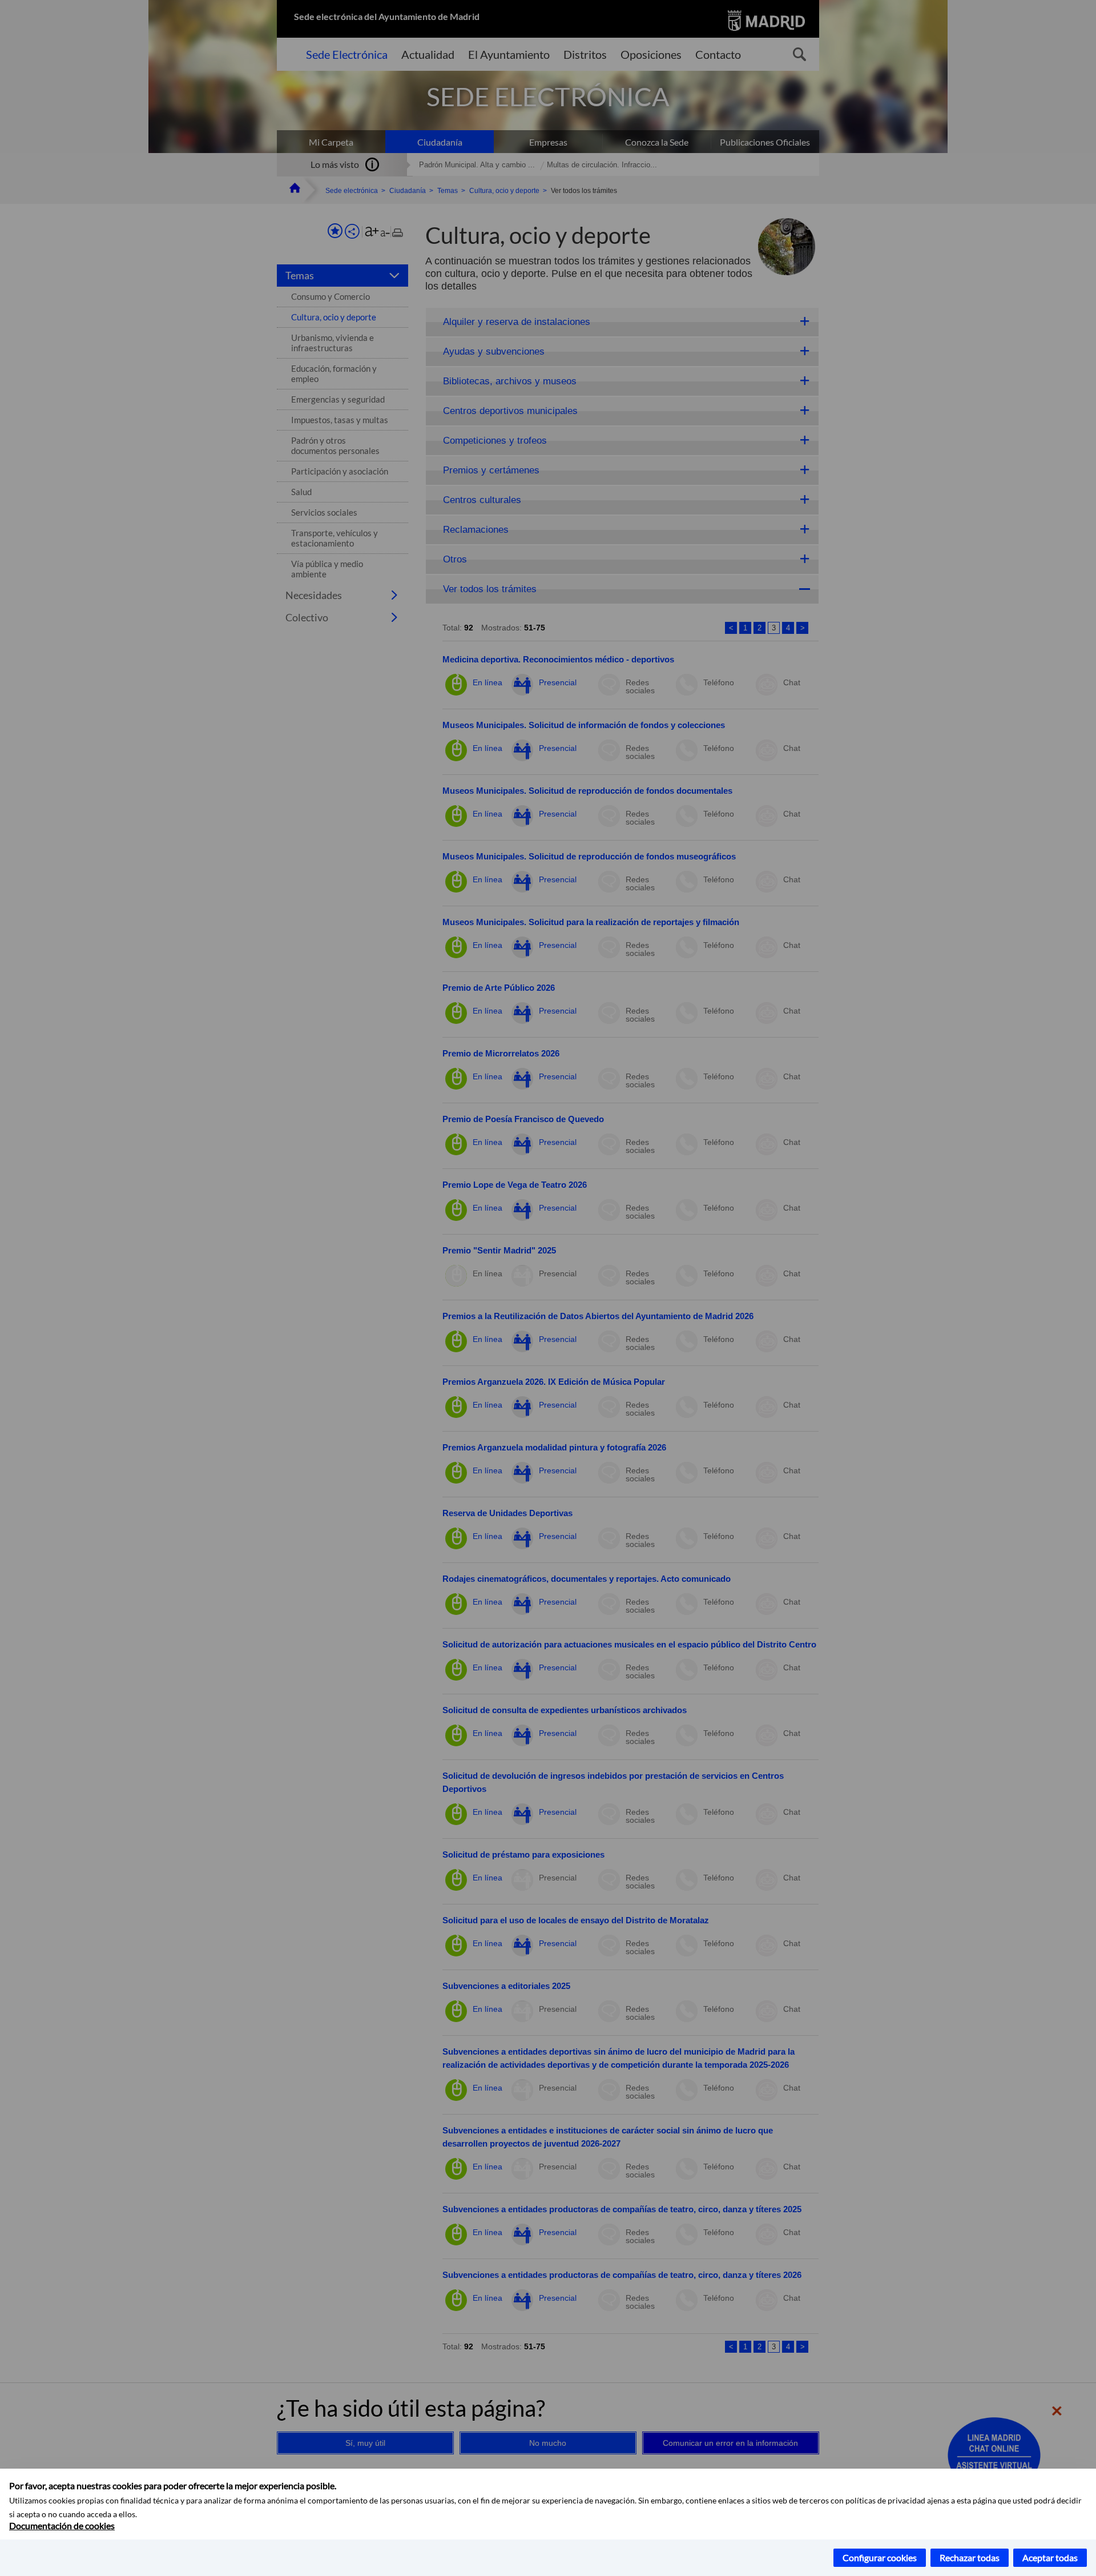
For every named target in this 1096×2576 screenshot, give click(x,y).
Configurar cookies (880, 2557)
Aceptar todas (1050, 2557)
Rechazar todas (970, 2557)
